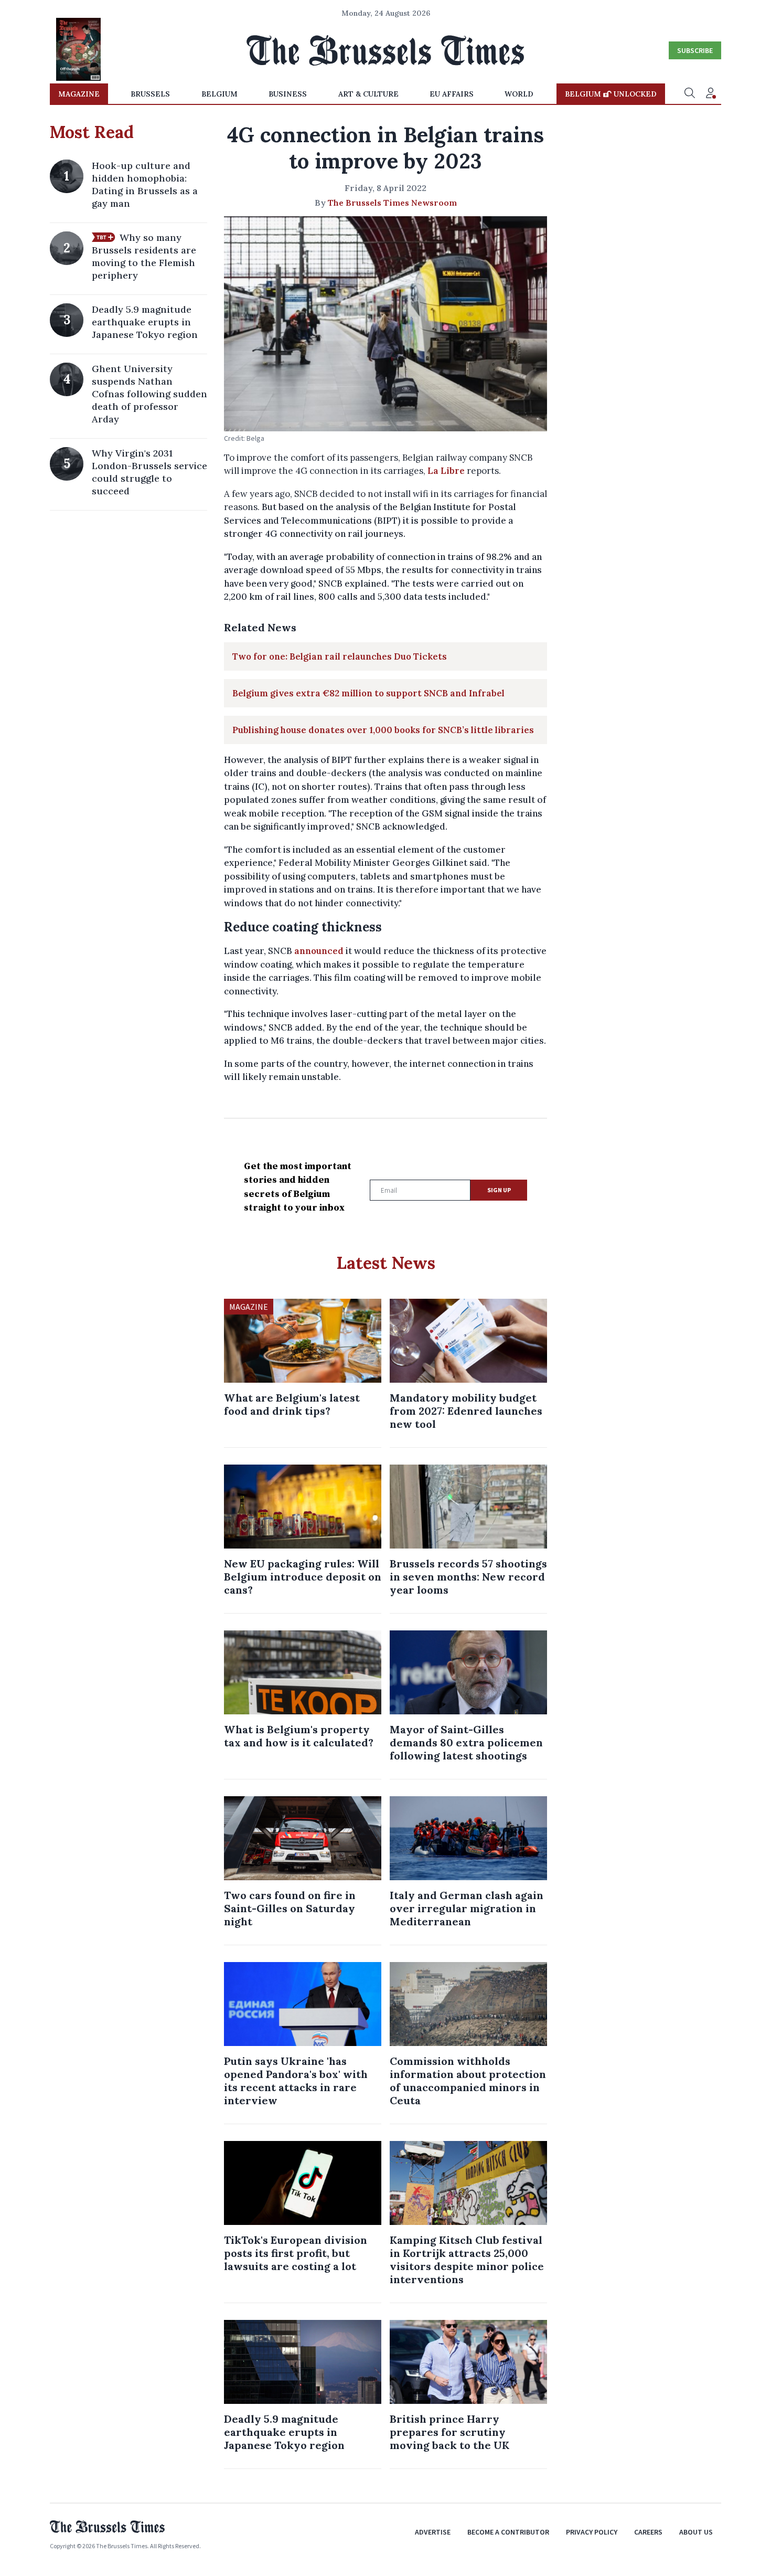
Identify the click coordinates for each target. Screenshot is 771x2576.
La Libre (446, 471)
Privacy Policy (592, 2532)
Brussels (150, 94)
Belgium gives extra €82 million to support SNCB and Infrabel (368, 693)
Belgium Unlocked (611, 94)
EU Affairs (452, 94)
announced (319, 951)
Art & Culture (368, 94)
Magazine (79, 94)
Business (288, 94)
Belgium (219, 94)
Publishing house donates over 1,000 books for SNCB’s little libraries (383, 730)
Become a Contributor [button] (508, 2532)
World (519, 94)
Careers (648, 2532)
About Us (696, 2532)
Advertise (433, 2532)
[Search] (690, 94)
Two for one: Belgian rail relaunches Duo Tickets (340, 656)
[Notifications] (711, 94)
